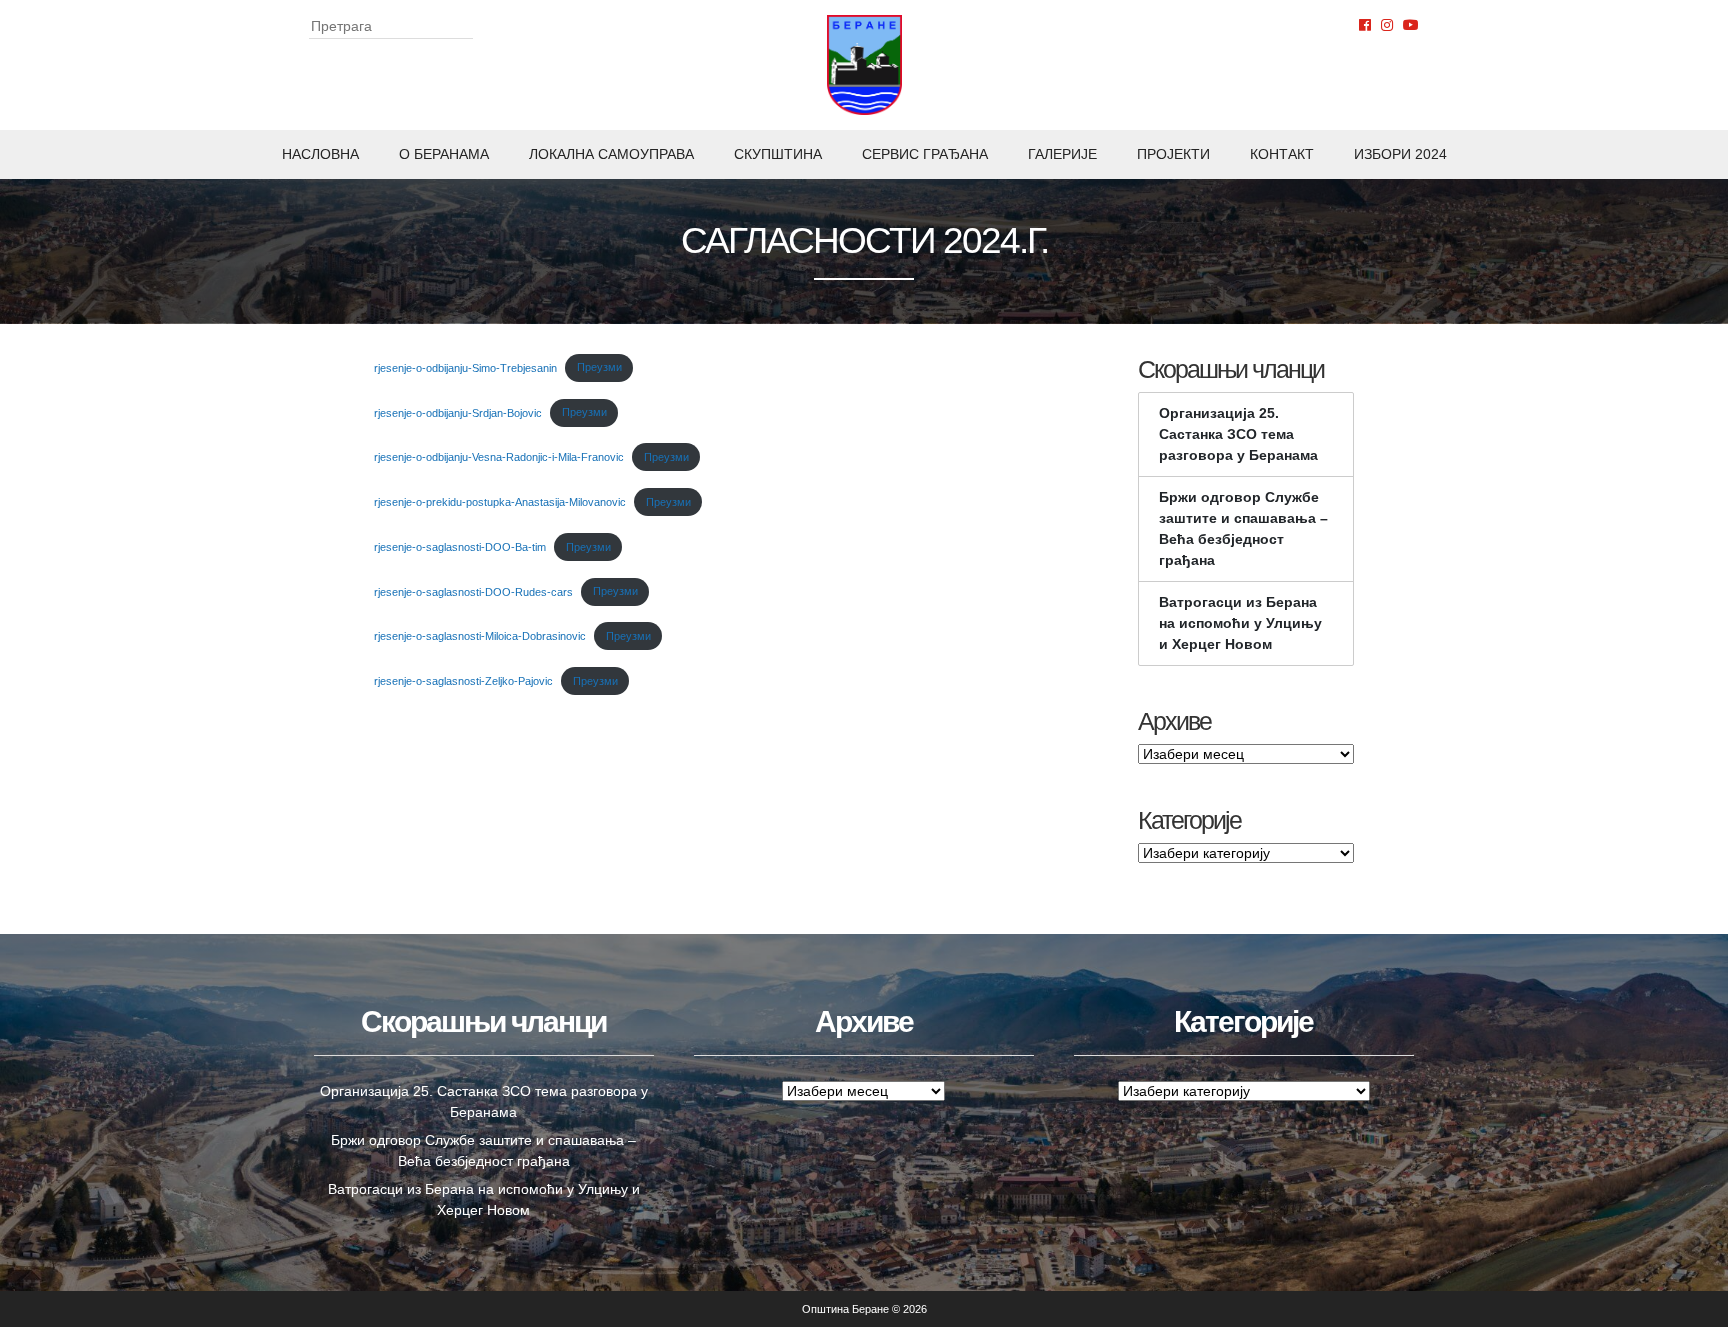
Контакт (1282, 154)
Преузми (599, 367)
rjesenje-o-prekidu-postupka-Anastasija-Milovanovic (500, 502)
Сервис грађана (925, 154)
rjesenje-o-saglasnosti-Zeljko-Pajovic (463, 681)
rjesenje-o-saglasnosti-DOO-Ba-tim (460, 547)
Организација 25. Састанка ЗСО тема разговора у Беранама (1238, 434)
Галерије (1062, 154)
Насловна (320, 154)
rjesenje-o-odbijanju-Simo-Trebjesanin (465, 367)
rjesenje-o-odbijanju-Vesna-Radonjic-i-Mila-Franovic (499, 457)
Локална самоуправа (611, 154)
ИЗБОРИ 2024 (1400, 154)
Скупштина (778, 154)
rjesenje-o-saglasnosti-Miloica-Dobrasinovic (480, 636)
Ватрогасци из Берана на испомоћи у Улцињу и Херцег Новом (1240, 623)
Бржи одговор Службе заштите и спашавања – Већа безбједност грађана (1243, 528)
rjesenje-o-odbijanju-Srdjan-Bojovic (458, 412)
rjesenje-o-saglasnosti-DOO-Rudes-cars (473, 591)
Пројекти (1173, 154)
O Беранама (444, 154)
